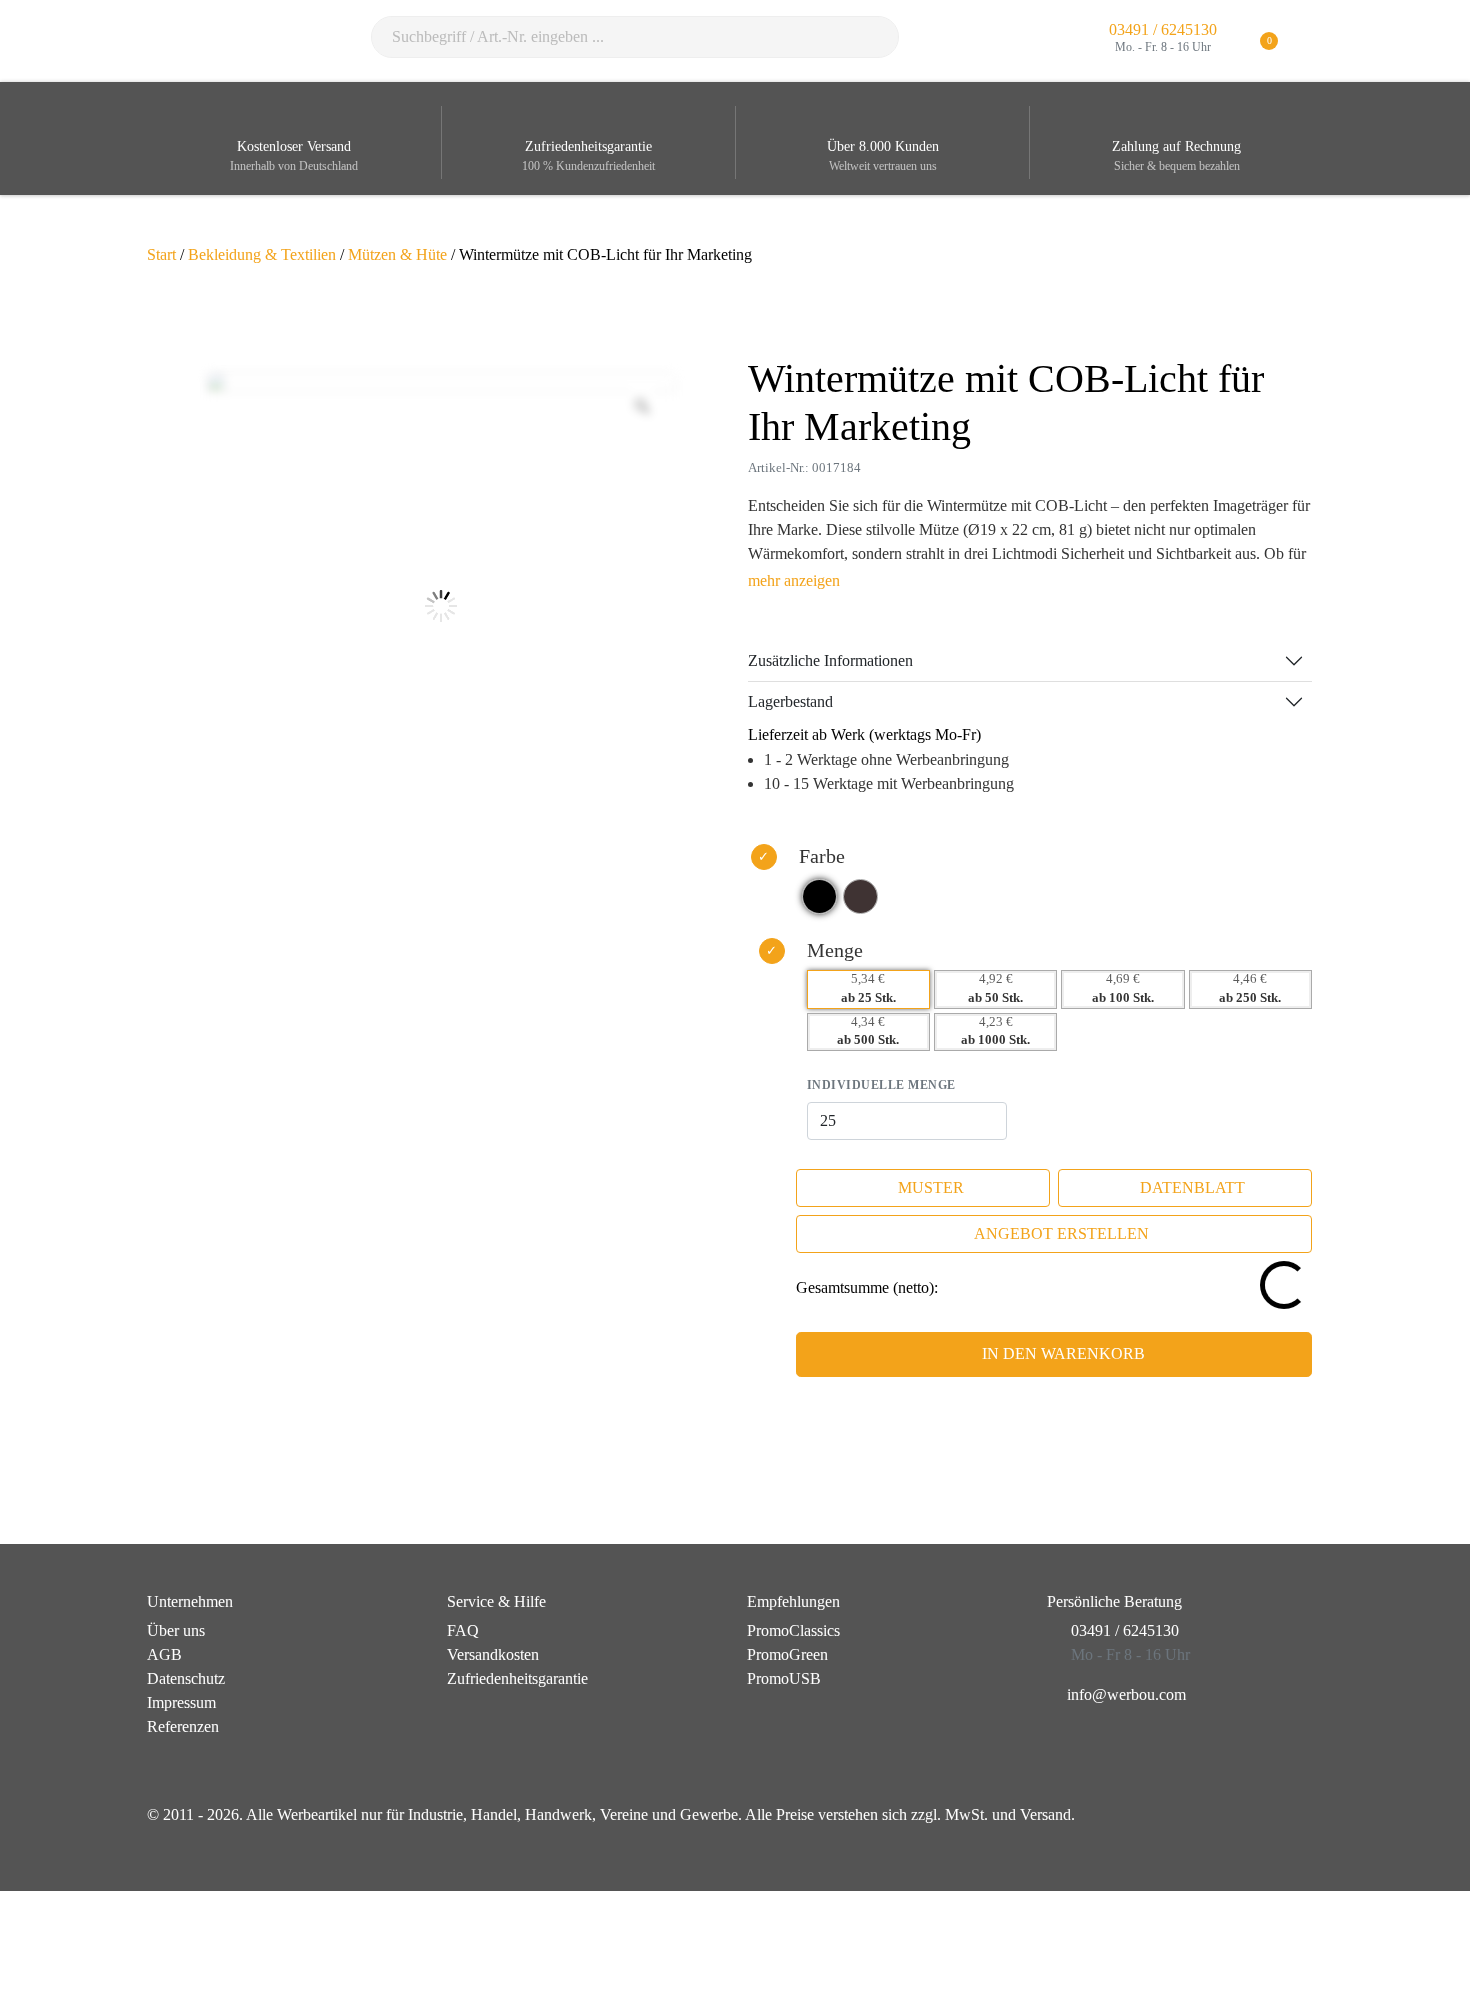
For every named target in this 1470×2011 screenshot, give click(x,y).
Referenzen (183, 1726)
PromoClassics (793, 1630)
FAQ (463, 1630)
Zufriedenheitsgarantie (517, 1678)
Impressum (181, 1702)
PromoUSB (784, 1678)
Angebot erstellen (1061, 1233)
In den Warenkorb (1063, 1353)
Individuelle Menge (881, 1085)
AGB (164, 1654)
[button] (1310, 41)
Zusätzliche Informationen (830, 660)
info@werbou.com (1126, 1694)
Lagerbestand (790, 701)
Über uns (176, 1630)
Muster (931, 1187)
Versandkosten (493, 1654)
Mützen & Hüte (397, 254)
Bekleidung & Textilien (262, 254)
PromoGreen (787, 1654)
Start (161, 254)
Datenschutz (186, 1678)
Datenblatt (1192, 1187)
